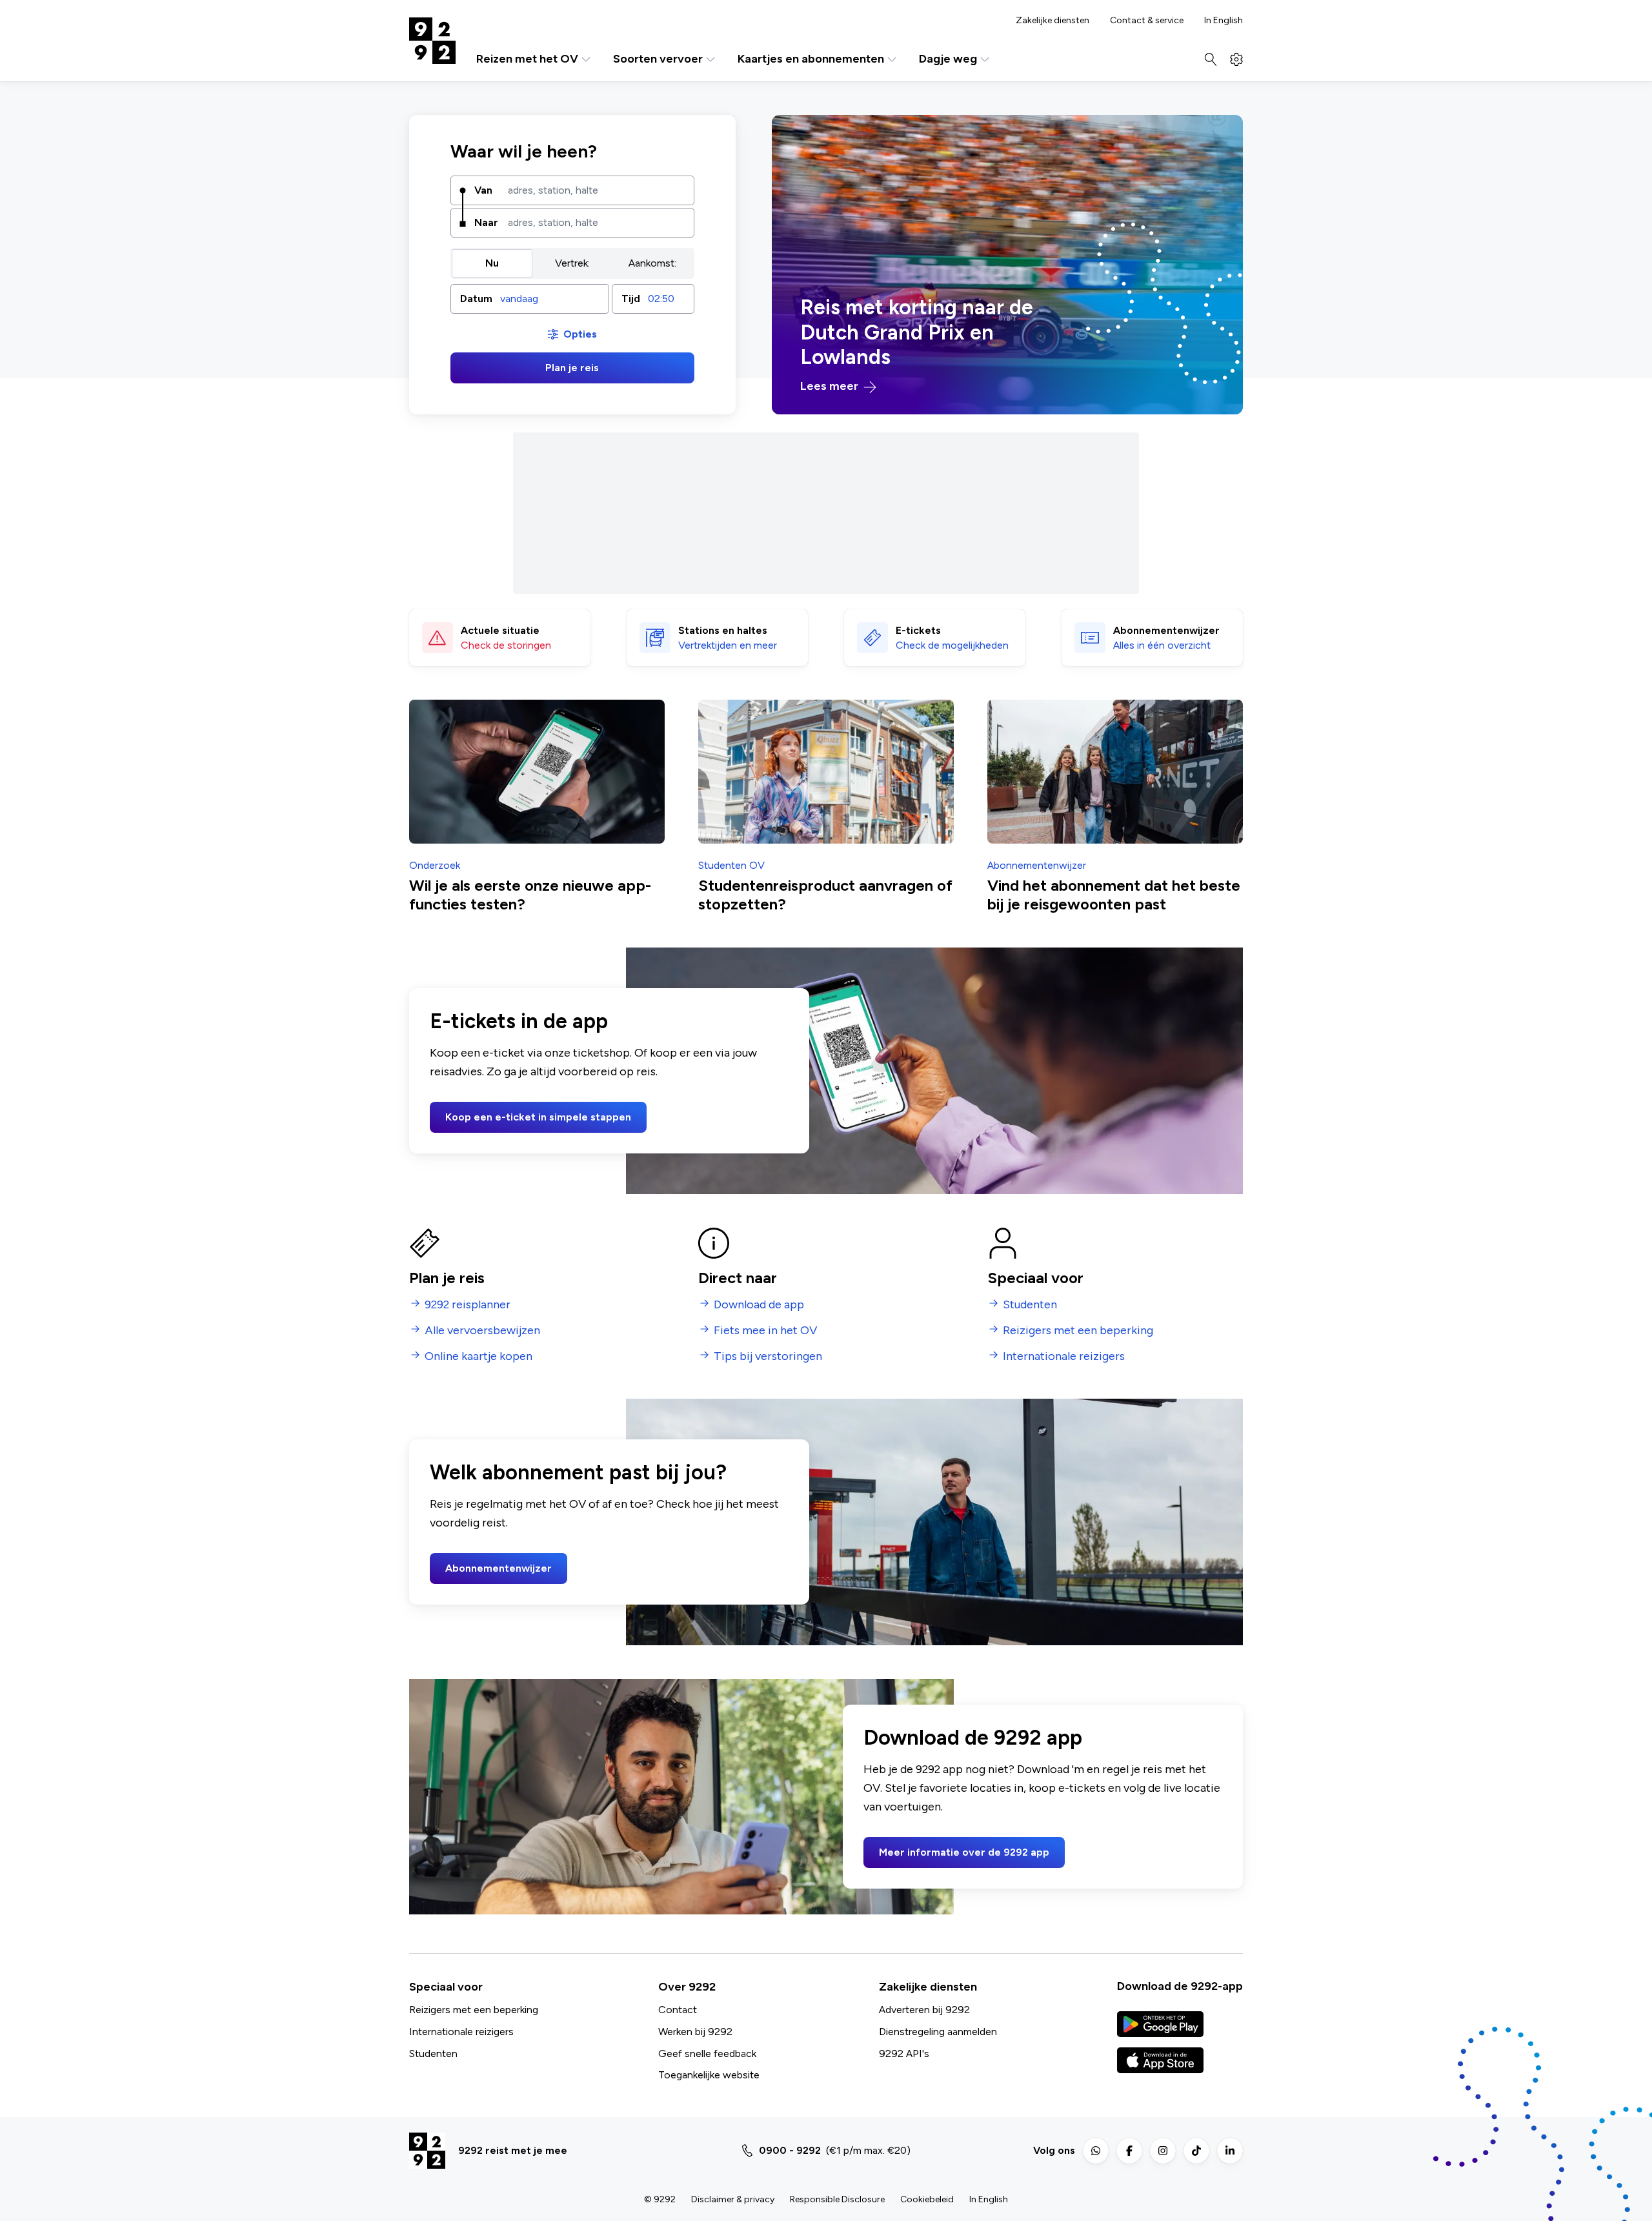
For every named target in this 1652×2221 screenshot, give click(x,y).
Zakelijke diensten (1053, 21)
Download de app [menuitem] (759, 1305)
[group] (572, 263)
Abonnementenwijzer (499, 1568)
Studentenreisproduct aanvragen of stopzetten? (825, 895)
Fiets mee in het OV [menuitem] (765, 1331)
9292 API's (904, 2054)
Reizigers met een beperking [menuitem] (1078, 1331)
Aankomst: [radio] (652, 263)
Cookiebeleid (927, 2199)
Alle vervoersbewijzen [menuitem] (482, 1331)
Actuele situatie (500, 630)
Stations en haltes (723, 630)
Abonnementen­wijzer (1166, 630)
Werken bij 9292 (695, 2032)
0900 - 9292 (790, 2150)
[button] (530, 299)
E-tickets (918, 630)
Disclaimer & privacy (733, 2199)
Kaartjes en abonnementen (811, 59)
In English (1224, 21)
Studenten (433, 2054)
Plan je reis (572, 368)
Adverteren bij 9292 (924, 2010)
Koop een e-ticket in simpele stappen (538, 1117)
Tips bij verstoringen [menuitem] (768, 1356)
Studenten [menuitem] (1030, 1305)
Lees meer (831, 386)
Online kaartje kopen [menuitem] (478, 1356)
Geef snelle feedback (707, 2054)
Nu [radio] (492, 263)
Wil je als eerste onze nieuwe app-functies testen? (530, 895)
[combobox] (596, 190)
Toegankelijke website (709, 2075)
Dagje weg (948, 59)
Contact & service (1147, 21)
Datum (476, 299)
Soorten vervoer (658, 59)
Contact (678, 2010)
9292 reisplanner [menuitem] (468, 1305)
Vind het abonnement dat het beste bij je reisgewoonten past (1114, 895)
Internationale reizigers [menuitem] (1064, 1356)
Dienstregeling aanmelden (938, 2032)
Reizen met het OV (527, 59)
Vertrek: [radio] (572, 263)
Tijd (631, 299)
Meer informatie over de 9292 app (964, 1852)
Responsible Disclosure (837, 2199)
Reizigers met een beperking (474, 2010)
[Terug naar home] (432, 41)
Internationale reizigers (461, 2032)
